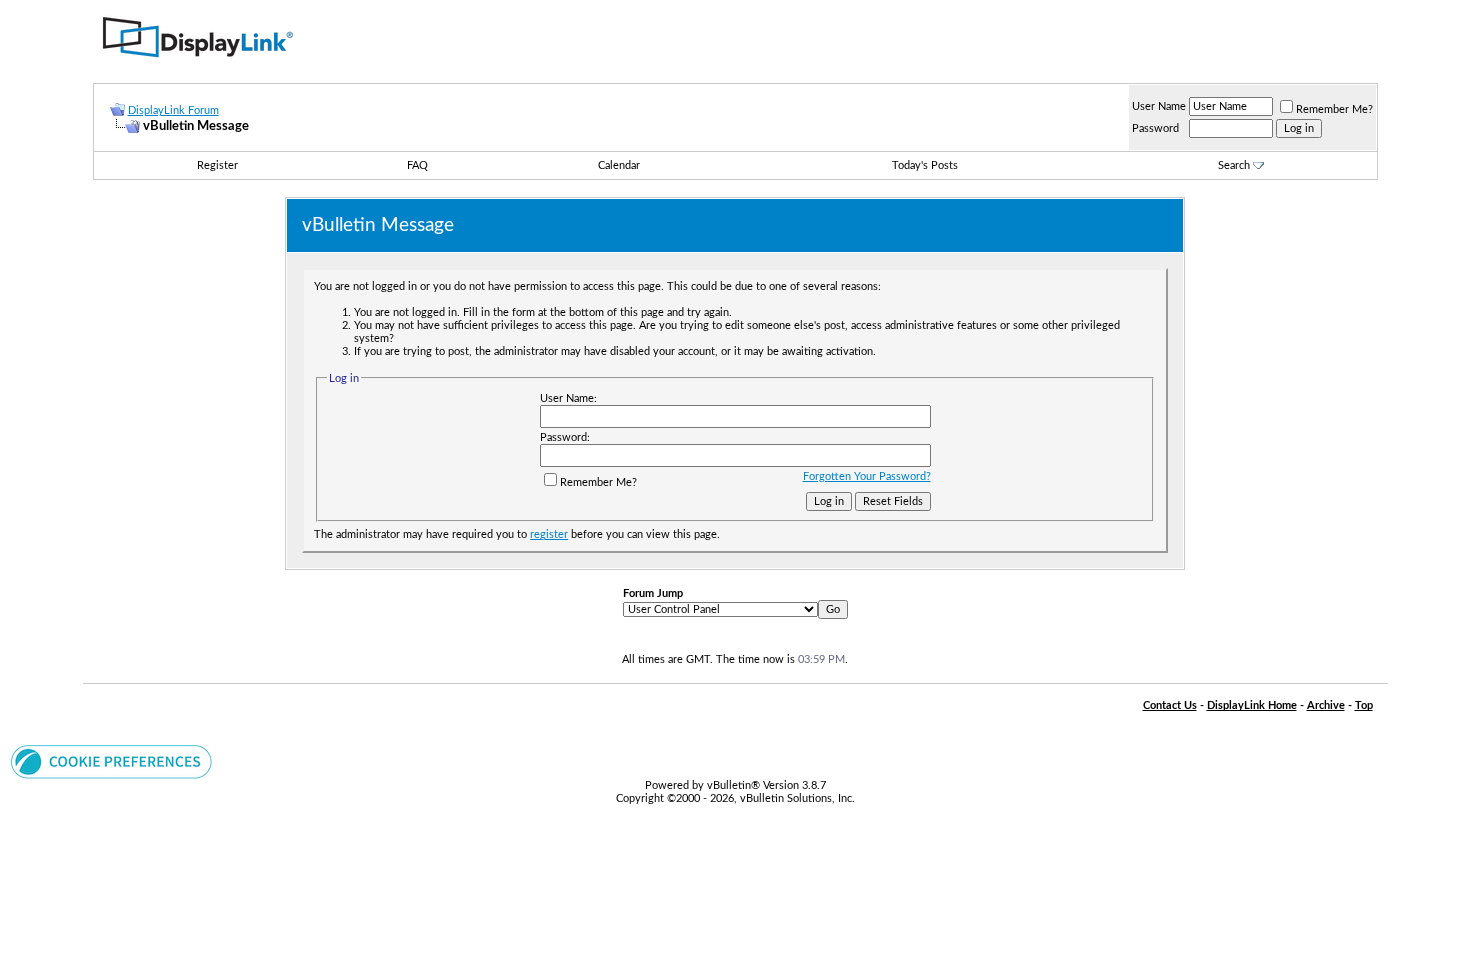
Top (1364, 705)
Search (1234, 165)
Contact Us (1170, 705)
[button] (111, 775)
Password (1155, 128)
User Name (1159, 106)
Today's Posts (925, 165)
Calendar (619, 165)
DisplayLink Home (1252, 705)
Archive (1326, 705)
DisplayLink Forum (173, 110)
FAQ (417, 165)
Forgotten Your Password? (867, 476)
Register (217, 165)
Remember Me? (1334, 109)
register (549, 534)
